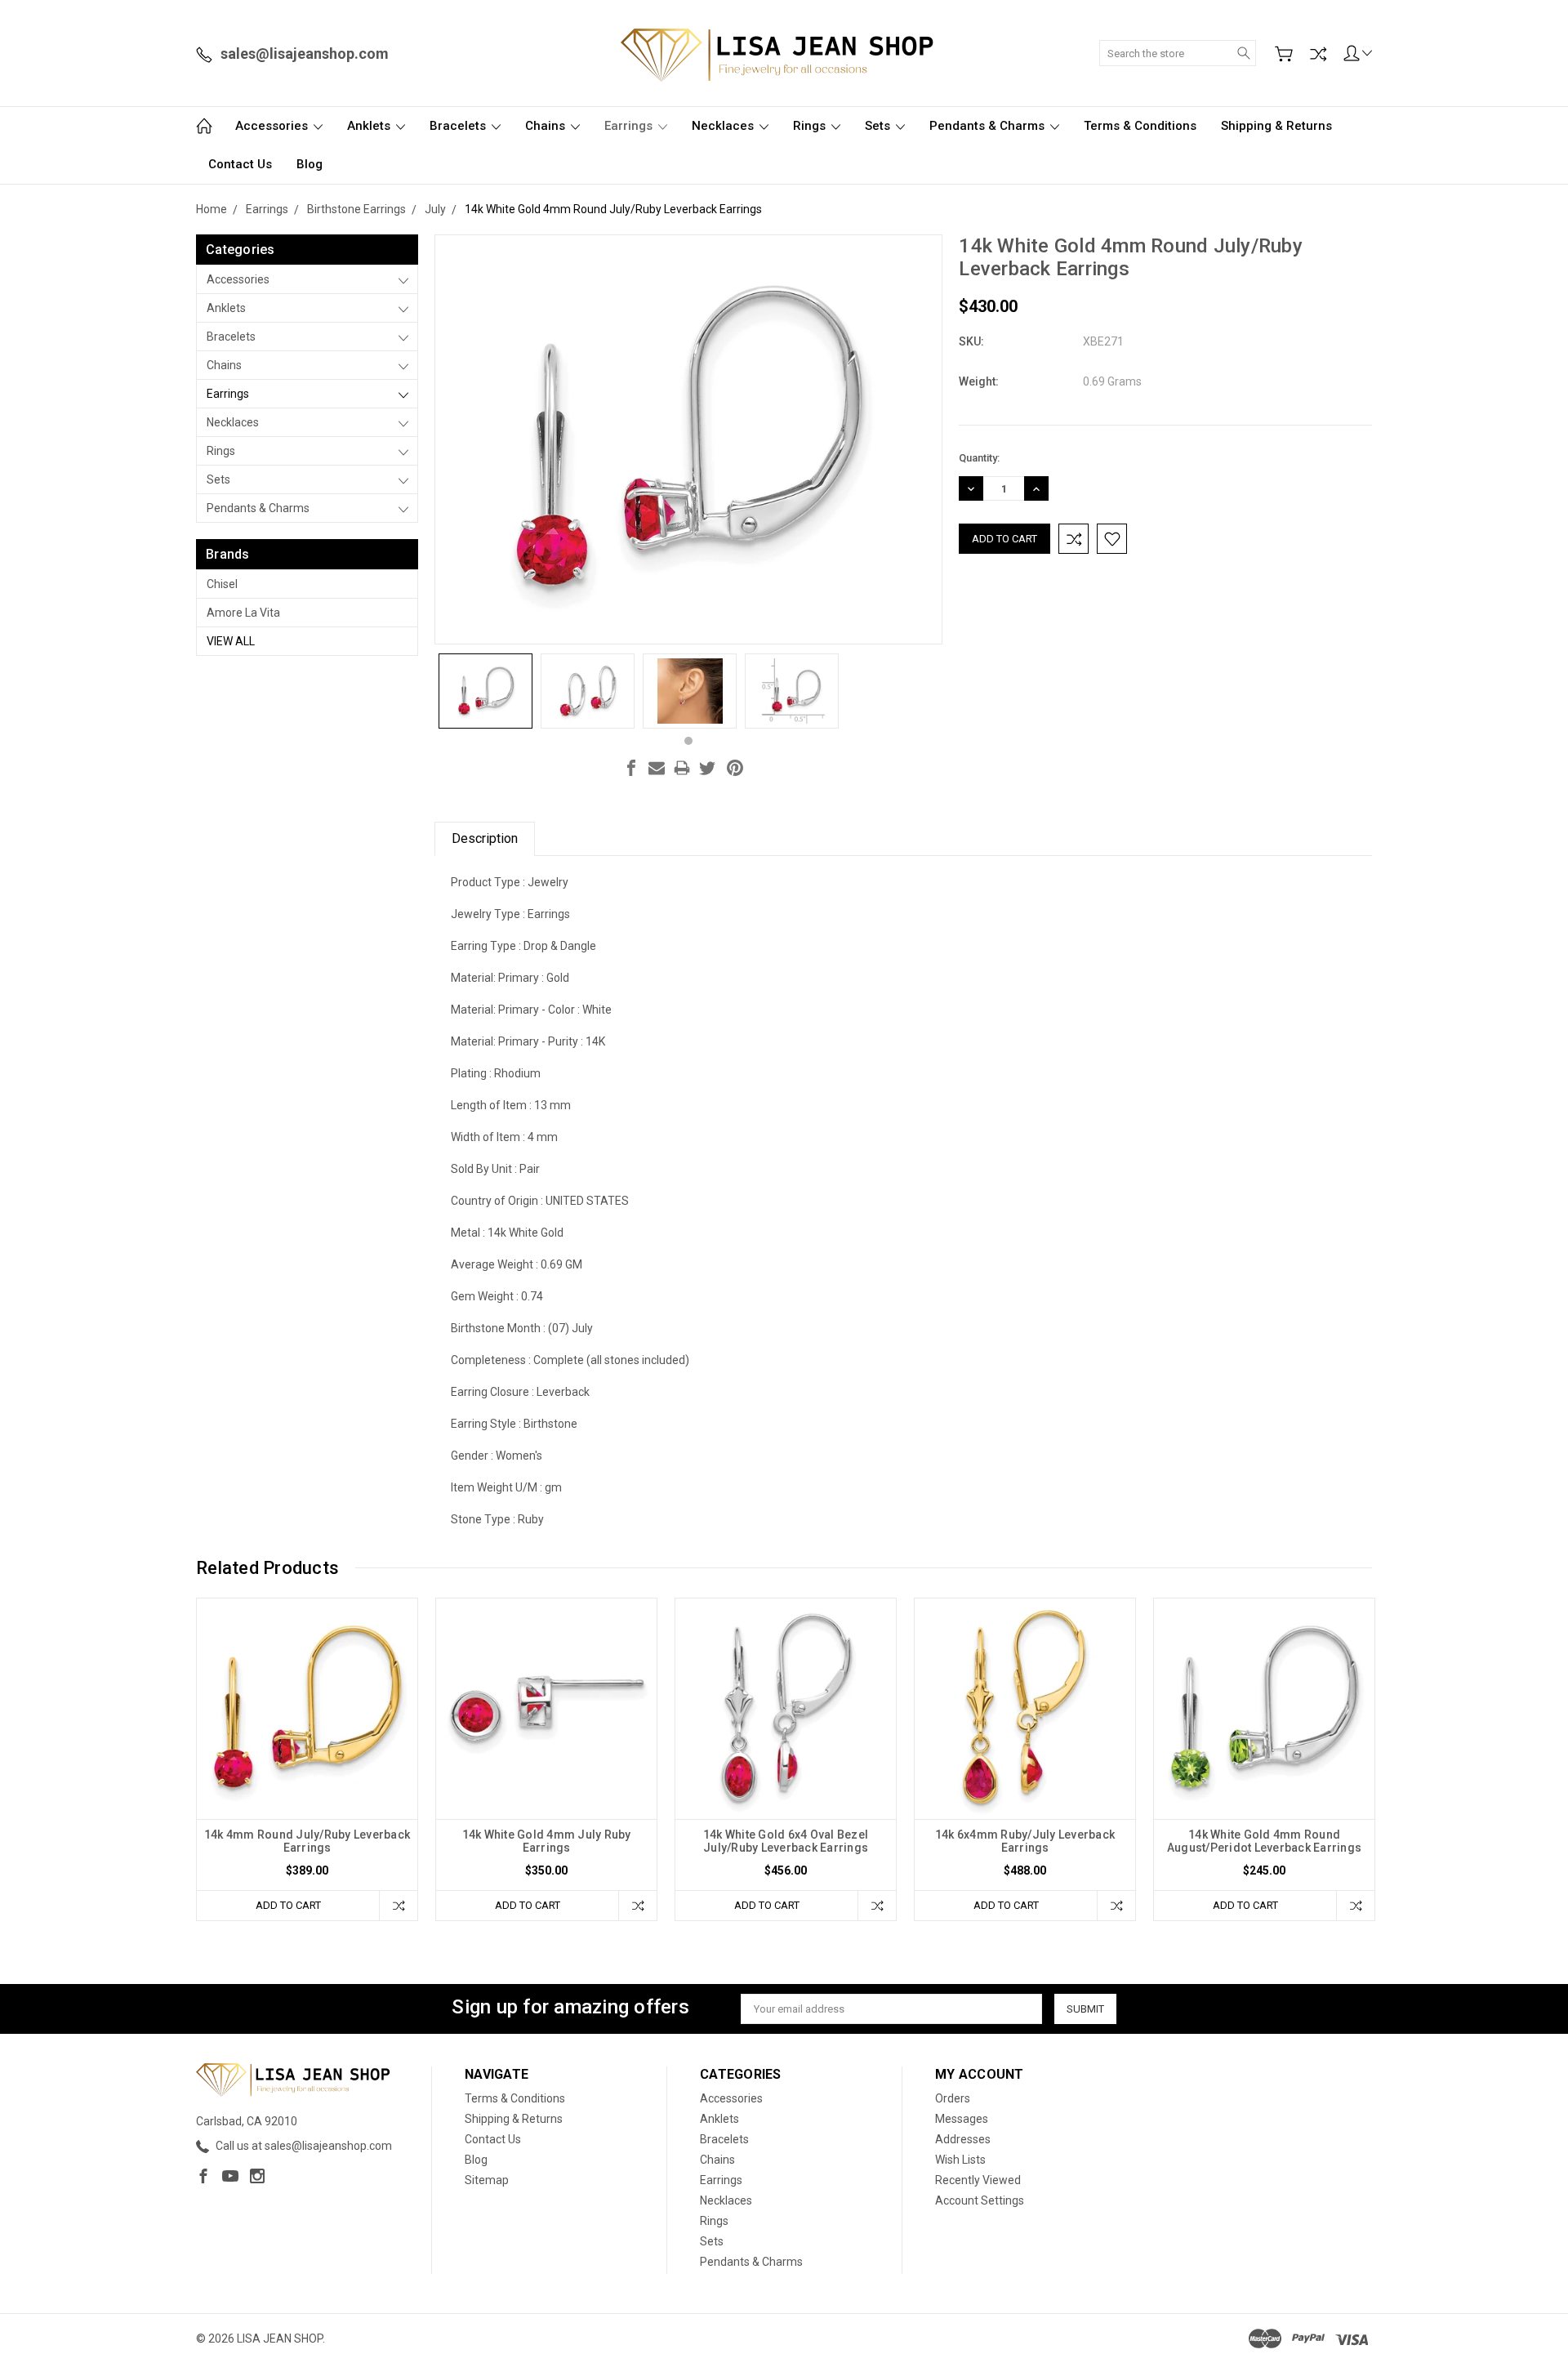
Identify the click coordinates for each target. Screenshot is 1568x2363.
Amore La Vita (243, 613)
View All (231, 641)
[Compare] (1318, 54)
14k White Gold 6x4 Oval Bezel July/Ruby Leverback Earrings (786, 1841)
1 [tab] (688, 741)
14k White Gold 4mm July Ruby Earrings (547, 1841)
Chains (547, 126)
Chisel (222, 584)
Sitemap (487, 2180)
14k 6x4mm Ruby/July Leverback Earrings (1025, 1841)
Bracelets (459, 126)
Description (485, 838)
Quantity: (979, 458)
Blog (310, 164)
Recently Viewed (978, 2180)
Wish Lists (960, 2160)
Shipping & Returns (1276, 126)
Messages (962, 2119)
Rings (811, 126)
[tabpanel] (486, 691)
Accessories (273, 126)
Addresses (963, 2139)
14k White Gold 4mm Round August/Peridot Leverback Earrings (1264, 1841)
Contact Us (240, 164)
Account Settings (980, 2200)
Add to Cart (288, 1905)
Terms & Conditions (1140, 126)
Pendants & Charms (989, 126)
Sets (879, 126)
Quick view (307, 1752)
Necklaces (724, 126)
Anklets (370, 126)
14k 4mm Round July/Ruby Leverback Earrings (307, 1841)
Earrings (630, 126)
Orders (953, 2098)
